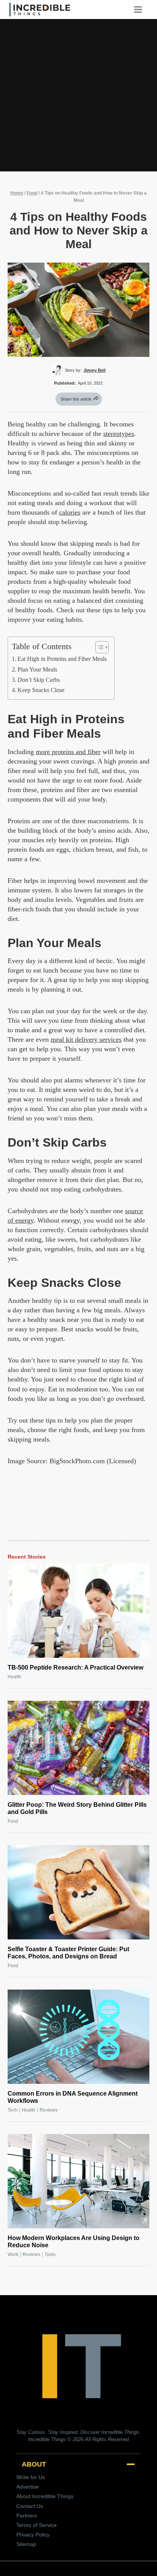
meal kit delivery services (86, 1039)
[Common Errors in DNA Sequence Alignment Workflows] (78, 2037)
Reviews (49, 2110)
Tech (13, 2110)
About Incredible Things (45, 2496)
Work (13, 2254)
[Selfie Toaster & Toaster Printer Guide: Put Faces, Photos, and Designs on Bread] (78, 1892)
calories (70, 512)
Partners (27, 2516)
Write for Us (31, 2477)
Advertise (28, 2487)
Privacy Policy (33, 2535)
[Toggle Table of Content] (98, 647)
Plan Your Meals (37, 670)
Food (32, 193)
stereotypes (119, 434)
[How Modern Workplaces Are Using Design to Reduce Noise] (78, 2181)
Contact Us (30, 2506)
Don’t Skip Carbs (39, 680)
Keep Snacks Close (41, 690)
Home (17, 193)
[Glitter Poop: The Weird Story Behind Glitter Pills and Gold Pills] (78, 1748)
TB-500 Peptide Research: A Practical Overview (75, 1667)
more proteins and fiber (68, 752)
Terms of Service (37, 2525)
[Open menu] (141, 9)
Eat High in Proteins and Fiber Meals (62, 659)
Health (14, 1677)
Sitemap (26, 2544)
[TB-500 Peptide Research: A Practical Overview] (78, 1611)
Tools (50, 2254)
